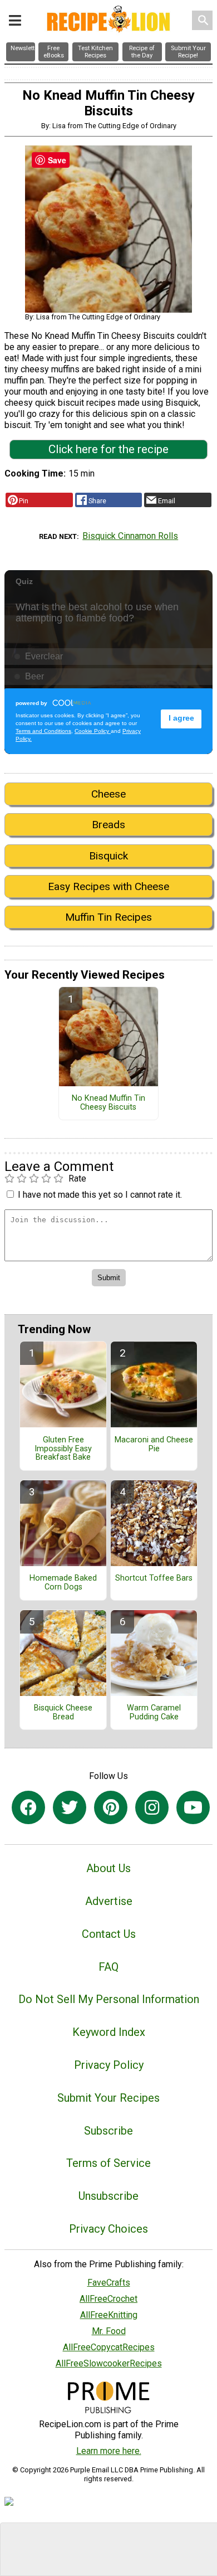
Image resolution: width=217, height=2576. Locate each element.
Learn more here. (109, 2451)
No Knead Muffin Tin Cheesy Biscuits (108, 1103)
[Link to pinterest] (111, 1807)
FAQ (108, 1967)
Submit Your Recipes (108, 2098)
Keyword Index (109, 2032)
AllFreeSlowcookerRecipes (109, 2363)
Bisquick (108, 856)
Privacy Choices (108, 2229)
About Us (108, 1868)
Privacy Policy (109, 2065)
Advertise (109, 1901)
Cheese (108, 794)
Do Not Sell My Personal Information (109, 1999)
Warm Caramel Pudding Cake (154, 1713)
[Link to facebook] (28, 1807)
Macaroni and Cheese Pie (154, 1445)
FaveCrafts (109, 2283)
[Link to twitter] (70, 1807)
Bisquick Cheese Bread (63, 1713)
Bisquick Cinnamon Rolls (130, 536)
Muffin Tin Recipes (108, 917)
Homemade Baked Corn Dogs (63, 1583)
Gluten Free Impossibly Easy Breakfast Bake (63, 1449)
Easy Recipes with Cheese (108, 886)
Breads (108, 825)
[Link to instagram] (152, 1807)
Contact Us (109, 1934)
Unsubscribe (108, 2196)
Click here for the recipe (108, 449)
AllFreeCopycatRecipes (109, 2347)
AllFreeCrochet (108, 2299)
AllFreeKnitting (109, 2315)
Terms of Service (108, 2163)
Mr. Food (109, 2331)
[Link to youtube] (193, 1807)
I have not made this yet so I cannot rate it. (100, 1195)
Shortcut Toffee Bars (154, 1578)
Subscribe (108, 2131)
